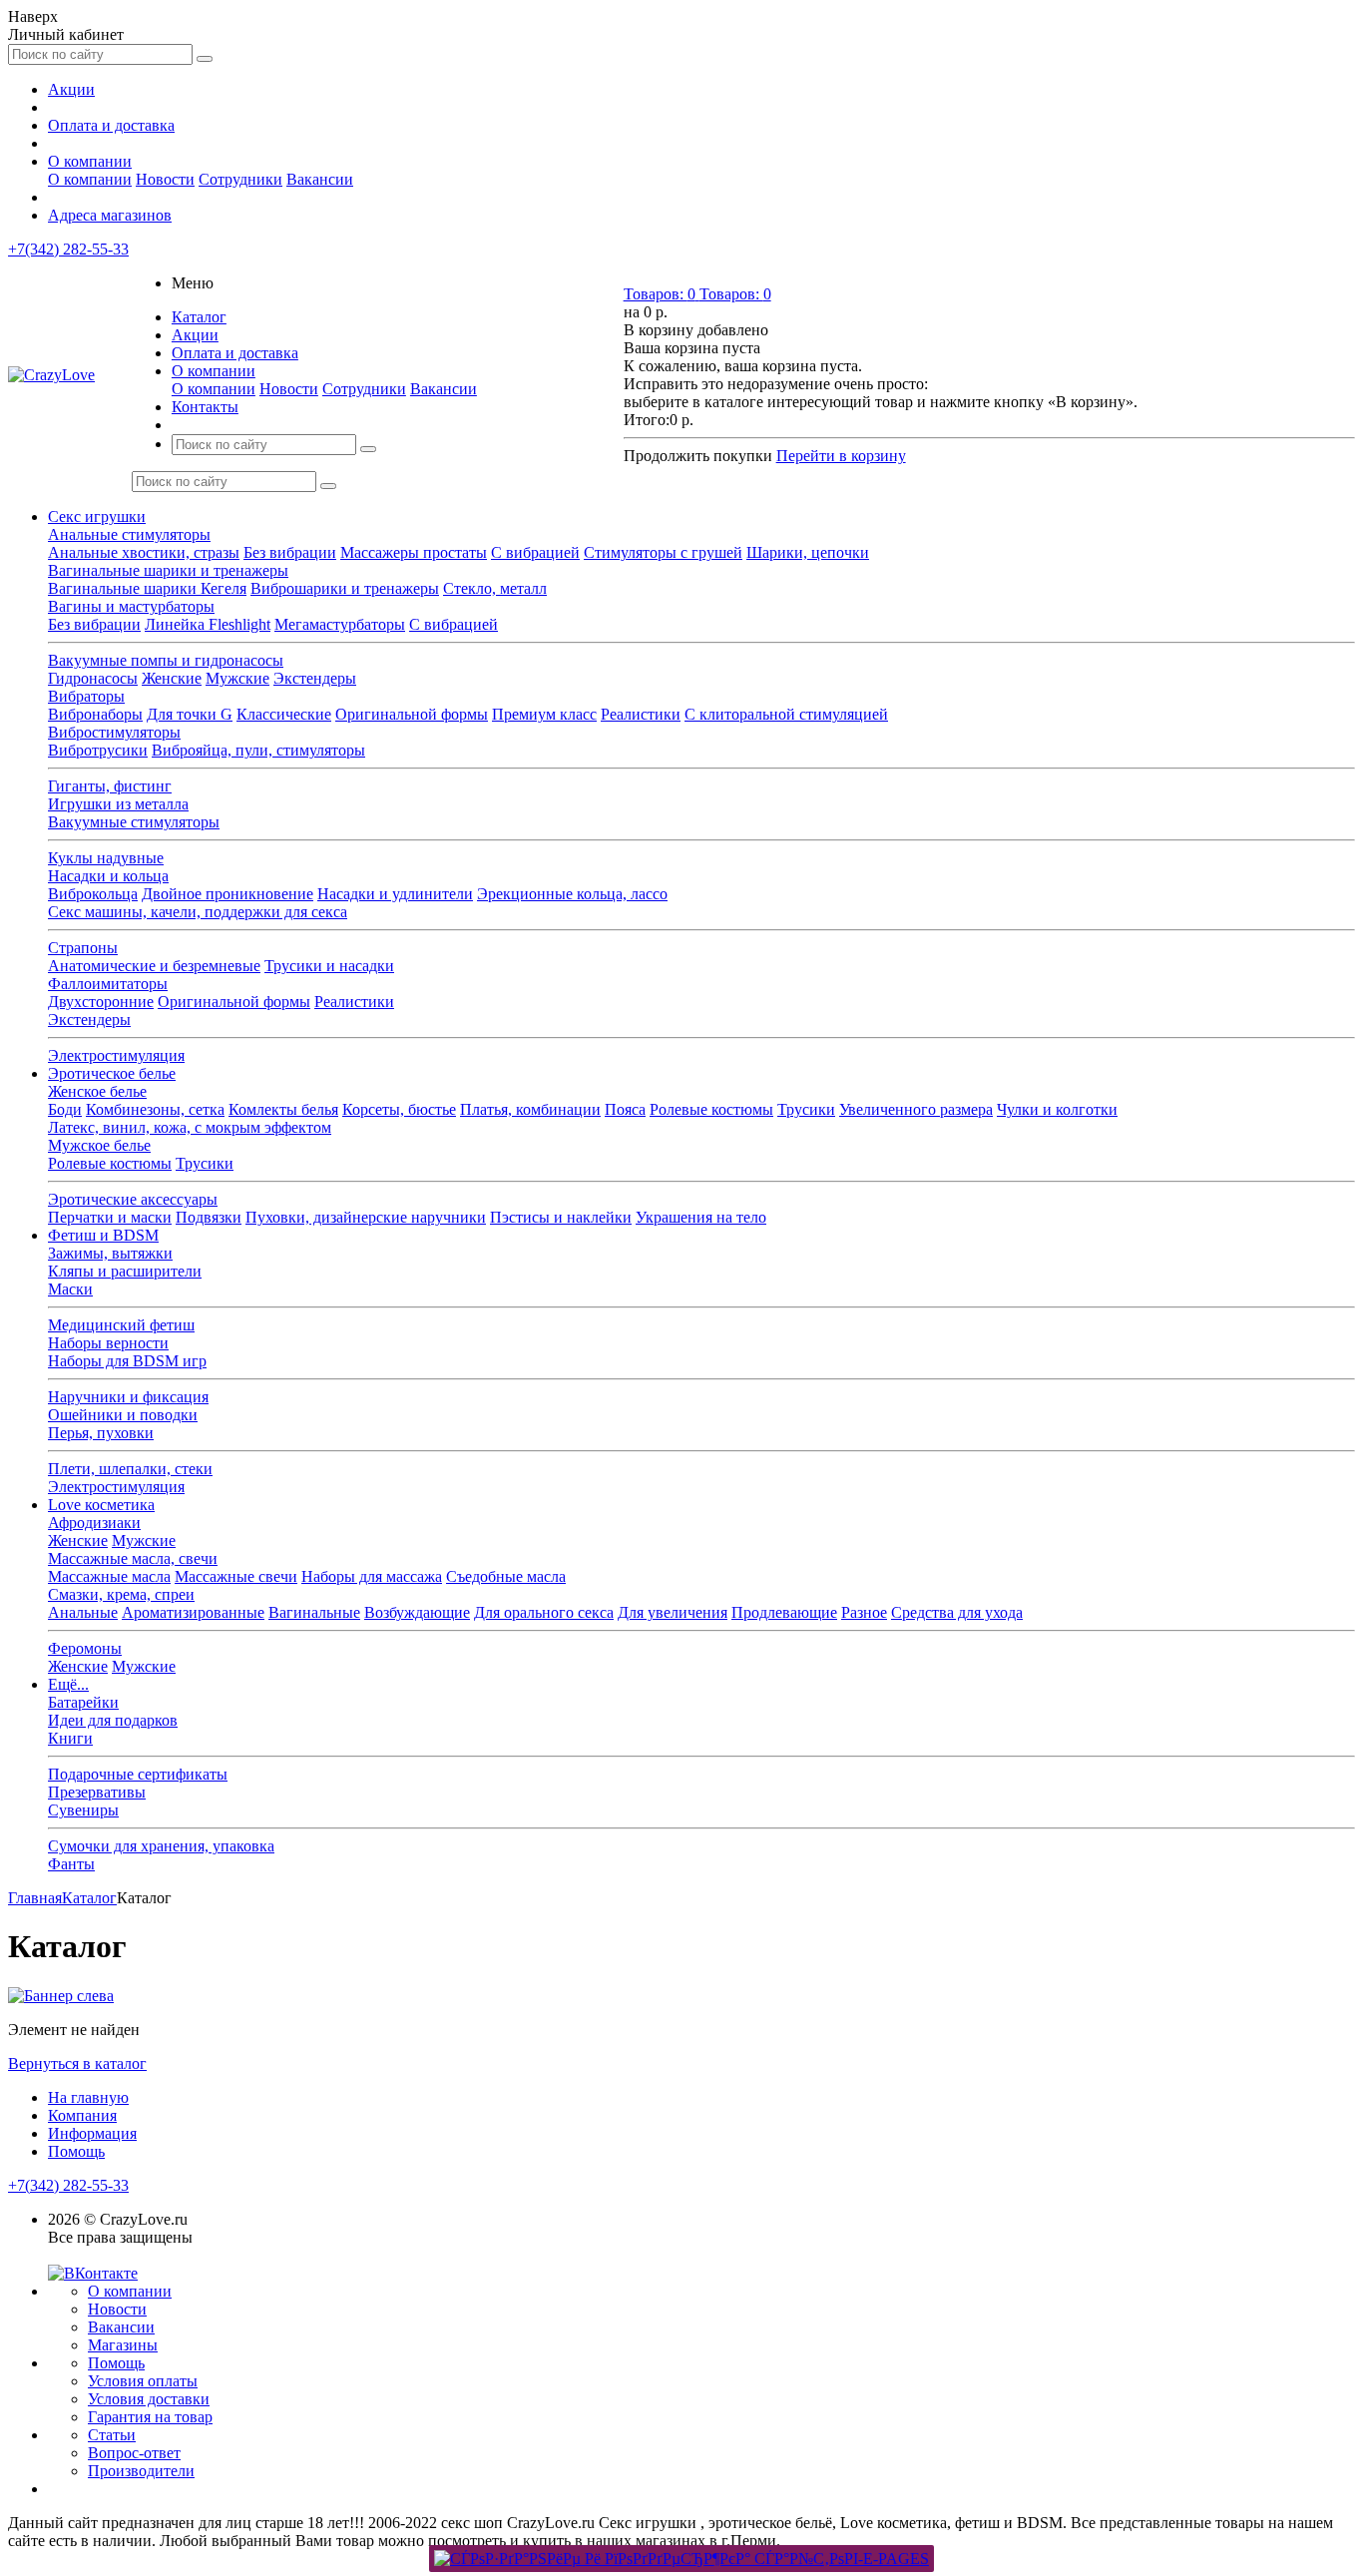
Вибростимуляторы (114, 732)
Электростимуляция (116, 1055)
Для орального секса (544, 1612)
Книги (70, 1738)
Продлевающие (784, 1612)
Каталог (199, 317)
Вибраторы (86, 696)
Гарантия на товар (150, 2417)
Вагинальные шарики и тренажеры (168, 570)
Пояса (625, 1109)
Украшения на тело (701, 1217)
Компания (82, 2115)
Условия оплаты (143, 2381)
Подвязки (209, 1217)
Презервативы (97, 1792)
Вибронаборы (95, 714)
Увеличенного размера (916, 1109)
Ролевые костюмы (711, 1109)
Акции (71, 89)
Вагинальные (314, 1612)
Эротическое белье (112, 1073)
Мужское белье (99, 1145)
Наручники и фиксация (128, 1397)
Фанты (71, 1864)
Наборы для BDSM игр (127, 1361)
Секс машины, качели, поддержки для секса (198, 912)
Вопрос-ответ (134, 2453)
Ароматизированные (193, 1612)
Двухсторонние (101, 1002)
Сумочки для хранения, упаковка (161, 1846)
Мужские (237, 678)
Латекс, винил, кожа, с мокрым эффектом (190, 1127)
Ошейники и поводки (123, 1415)
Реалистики (641, 714)
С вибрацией (535, 552)
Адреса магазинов (110, 215)
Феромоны (85, 1648)
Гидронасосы (93, 678)
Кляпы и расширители (125, 1271)
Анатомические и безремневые (154, 966)
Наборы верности (108, 1343)
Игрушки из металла (118, 804)
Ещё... (68, 1684)
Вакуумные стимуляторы (134, 822)
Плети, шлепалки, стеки (130, 1469)
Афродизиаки (94, 1523)
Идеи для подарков (113, 1720)
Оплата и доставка (111, 125)
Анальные (83, 1612)
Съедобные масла (506, 1576)
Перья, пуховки (101, 1433)
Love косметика (101, 1505)
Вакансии (320, 179)
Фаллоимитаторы (108, 984)
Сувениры (83, 1810)
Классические (284, 714)
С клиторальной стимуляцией (786, 714)
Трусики (806, 1109)
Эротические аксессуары (133, 1199)
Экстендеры (315, 678)
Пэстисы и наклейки (561, 1217)
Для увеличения (673, 1612)
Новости (165, 179)
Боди (65, 1109)
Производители (141, 2471)
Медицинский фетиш (121, 1325)
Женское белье (97, 1091)
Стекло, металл (495, 588)
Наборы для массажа (372, 1576)
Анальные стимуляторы (129, 534)
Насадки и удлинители (395, 894)
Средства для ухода (957, 1612)
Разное (864, 1612)
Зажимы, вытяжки (110, 1253)
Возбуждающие (417, 1612)
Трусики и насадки (329, 966)
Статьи (112, 2435)
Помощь (76, 2151)
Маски (70, 1289)
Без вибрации (290, 552)
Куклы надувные (106, 858)
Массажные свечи (236, 1576)
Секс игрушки (97, 516)
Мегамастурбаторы (340, 624)
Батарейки (83, 1702)
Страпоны (83, 948)
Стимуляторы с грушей (663, 552)
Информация (92, 2133)
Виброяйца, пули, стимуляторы (258, 750)
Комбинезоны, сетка (155, 1109)
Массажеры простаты (414, 552)
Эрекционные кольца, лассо (572, 894)
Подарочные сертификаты (138, 1774)
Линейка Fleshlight (208, 624)
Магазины (123, 2345)
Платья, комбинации (530, 1109)
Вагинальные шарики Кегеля (147, 588)
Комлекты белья (283, 1109)
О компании (90, 161)
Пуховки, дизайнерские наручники (366, 1217)
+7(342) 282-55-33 (68, 249)
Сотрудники (240, 179)
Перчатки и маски (110, 1217)
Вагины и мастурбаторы (131, 606)
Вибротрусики (98, 750)
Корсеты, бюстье (399, 1109)
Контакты (205, 407)
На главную (88, 2097)
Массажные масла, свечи (133, 1558)
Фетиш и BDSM (103, 1235)
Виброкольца (93, 894)
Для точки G (190, 714)
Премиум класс (544, 714)
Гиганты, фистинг (110, 786)
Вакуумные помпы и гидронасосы (166, 660)
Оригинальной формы (412, 714)
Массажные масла (109, 1576)
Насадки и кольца (108, 876)
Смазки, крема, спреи (121, 1594)
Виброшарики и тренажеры (345, 588)
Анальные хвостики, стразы (144, 552)
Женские (172, 678)
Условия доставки (149, 2399)
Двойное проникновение (227, 894)
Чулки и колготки (1057, 1109)
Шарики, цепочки (808, 552)
